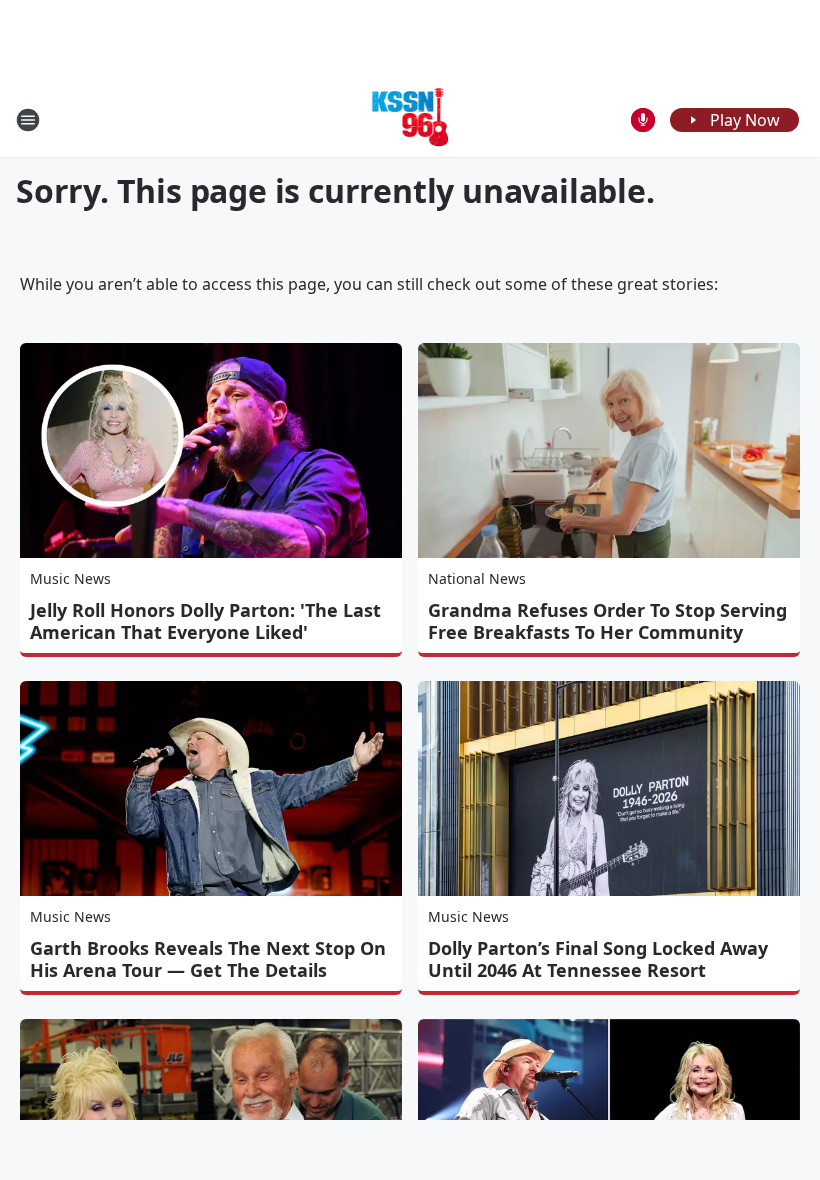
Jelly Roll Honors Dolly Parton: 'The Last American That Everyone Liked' (205, 621)
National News (477, 578)
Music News (70, 578)
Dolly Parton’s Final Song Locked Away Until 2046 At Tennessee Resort (598, 959)
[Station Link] (410, 119)
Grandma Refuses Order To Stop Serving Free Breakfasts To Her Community (607, 621)
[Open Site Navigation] (28, 120)
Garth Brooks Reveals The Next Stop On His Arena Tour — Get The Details (208, 959)
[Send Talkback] (643, 120)
